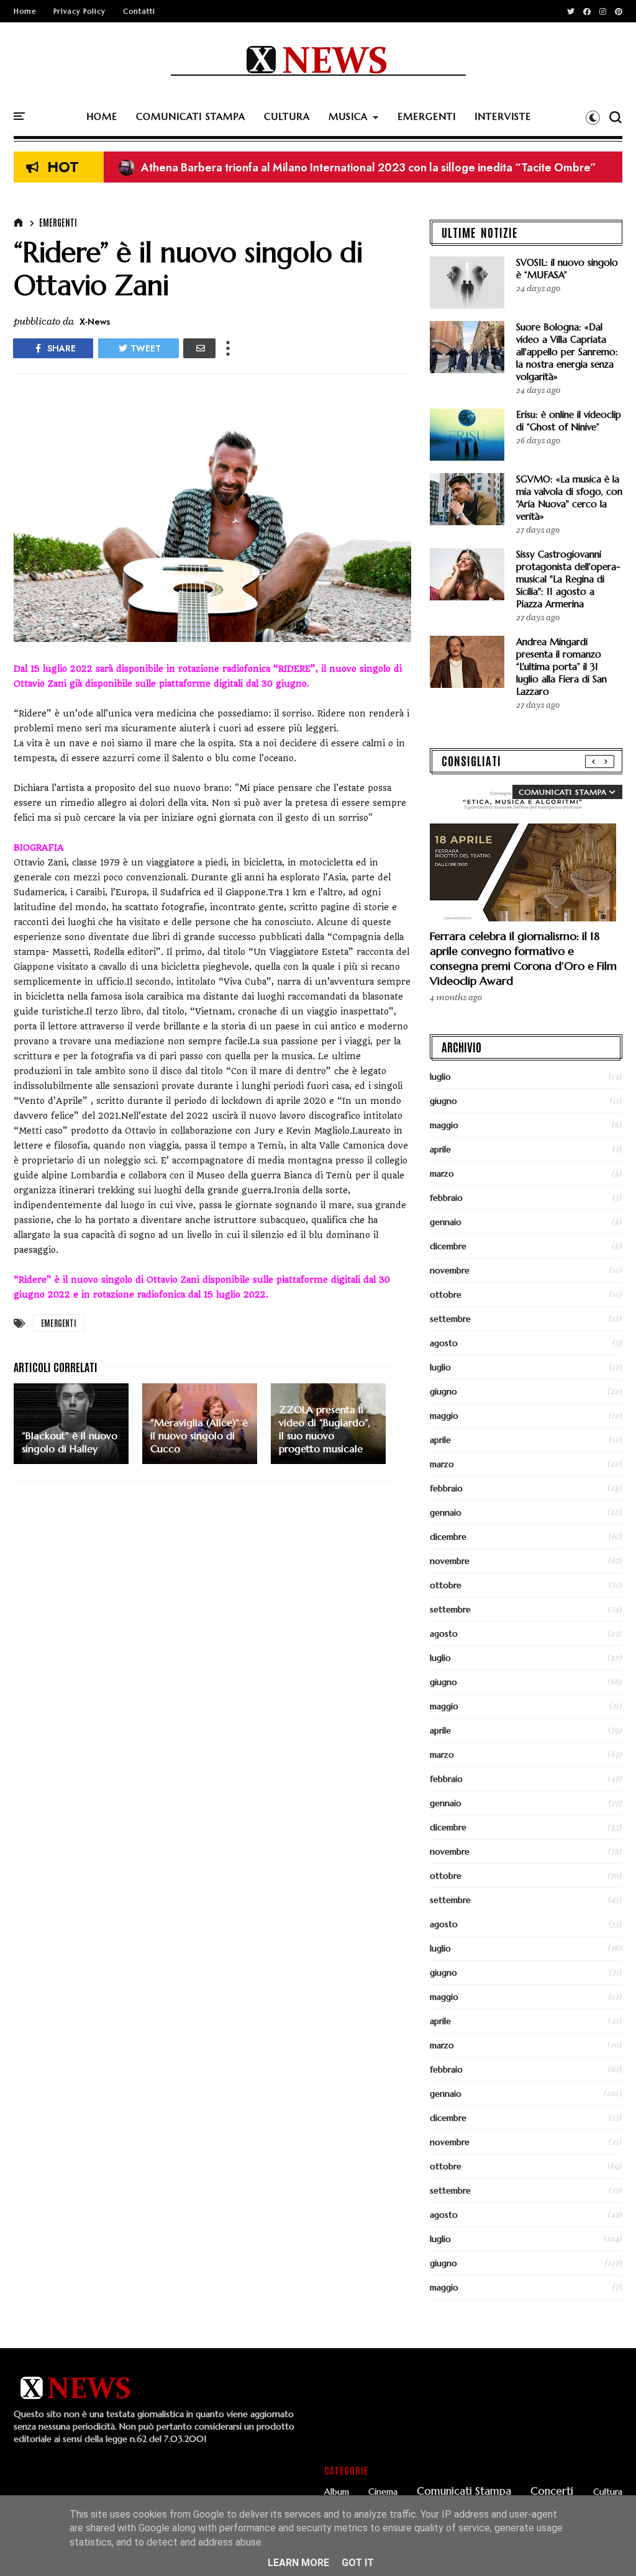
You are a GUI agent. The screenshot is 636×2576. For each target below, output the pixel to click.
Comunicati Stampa (464, 2492)
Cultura (608, 2492)
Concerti (552, 2492)
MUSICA (348, 116)
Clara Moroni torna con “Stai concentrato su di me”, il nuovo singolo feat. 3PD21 (333, 168)
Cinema (383, 2492)
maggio (444, 1125)
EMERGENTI (427, 116)
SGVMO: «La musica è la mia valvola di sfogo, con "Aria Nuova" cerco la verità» (569, 498)
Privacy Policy (79, 11)
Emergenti (58, 222)
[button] (593, 117)
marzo (442, 1173)
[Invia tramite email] (199, 348)
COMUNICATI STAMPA (191, 116)
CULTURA (287, 116)
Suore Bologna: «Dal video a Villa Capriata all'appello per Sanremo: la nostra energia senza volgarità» (567, 352)
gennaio (446, 1222)
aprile (440, 1149)
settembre (450, 1319)
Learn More (298, 2563)
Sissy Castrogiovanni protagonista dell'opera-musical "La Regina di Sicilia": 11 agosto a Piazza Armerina (568, 579)
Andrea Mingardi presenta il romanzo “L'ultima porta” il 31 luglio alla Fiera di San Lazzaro (561, 667)
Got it (358, 2563)
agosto (444, 1343)
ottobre (446, 1295)
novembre (450, 1270)
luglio (440, 1077)
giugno (443, 1101)
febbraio (446, 1198)
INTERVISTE (503, 116)
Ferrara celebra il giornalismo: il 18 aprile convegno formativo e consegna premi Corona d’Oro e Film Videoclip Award (523, 958)
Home (25, 11)
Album (337, 2492)
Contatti (139, 11)
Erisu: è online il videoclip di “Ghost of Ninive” (569, 421)
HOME (102, 116)
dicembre (448, 1246)
